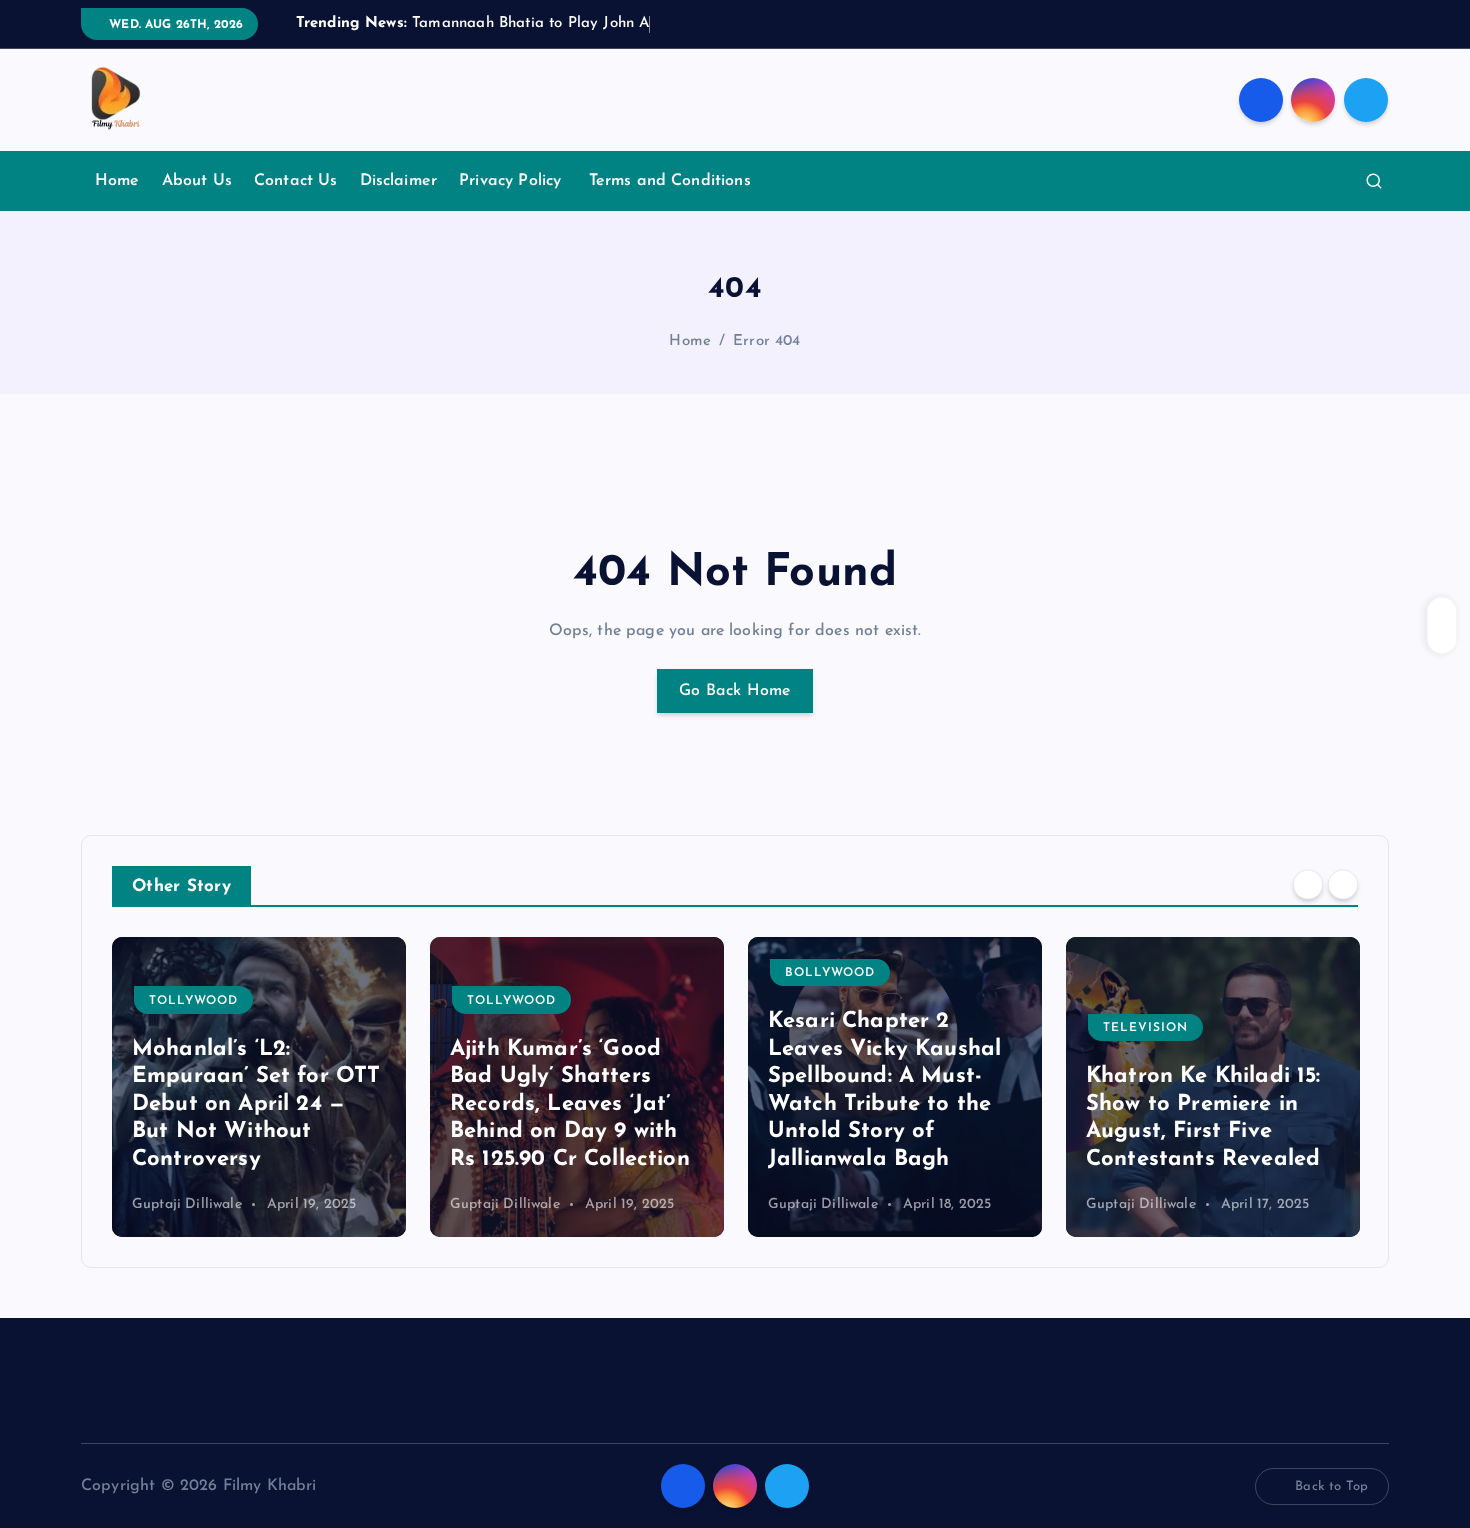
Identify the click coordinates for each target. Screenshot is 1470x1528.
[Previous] (1308, 885)
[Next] (1343, 885)
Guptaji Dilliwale (187, 1204)
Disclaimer (399, 181)
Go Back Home (735, 691)
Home (117, 181)
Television (1145, 1028)
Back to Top (1331, 1486)
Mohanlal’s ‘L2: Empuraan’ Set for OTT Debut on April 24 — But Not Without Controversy (256, 1104)
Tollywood (193, 1001)
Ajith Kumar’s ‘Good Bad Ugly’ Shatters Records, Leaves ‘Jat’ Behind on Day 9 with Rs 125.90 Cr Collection (570, 1104)
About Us (197, 181)
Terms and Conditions (670, 181)
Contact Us (296, 181)
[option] (259, 1087)
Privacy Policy (512, 181)
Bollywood (830, 973)
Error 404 (766, 341)
